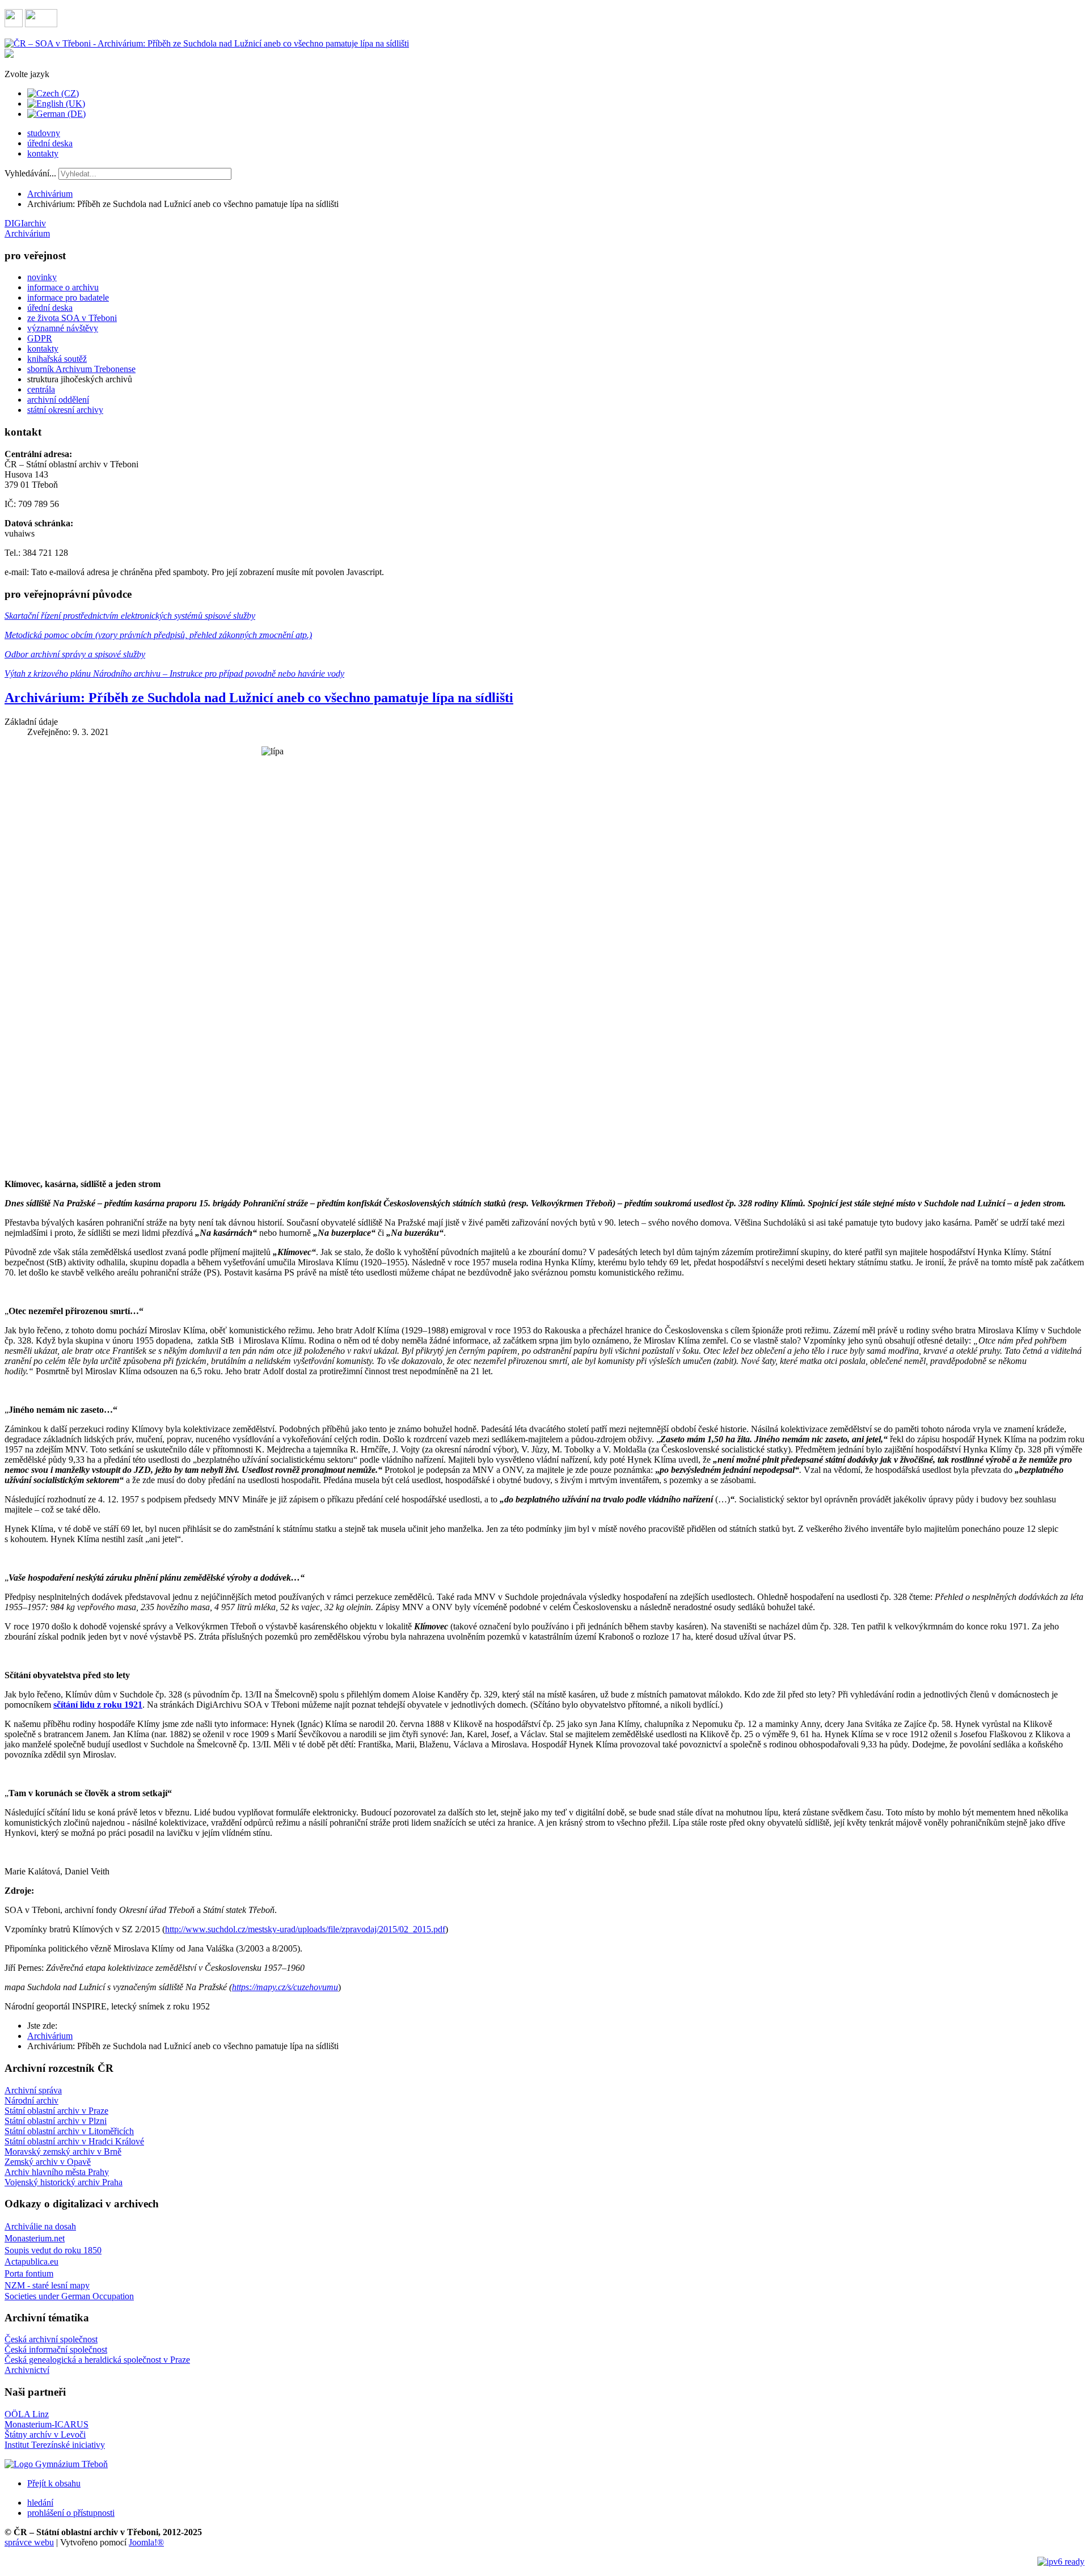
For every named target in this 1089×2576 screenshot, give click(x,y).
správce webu (29, 2542)
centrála (41, 389)
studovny (44, 133)
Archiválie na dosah (40, 2226)
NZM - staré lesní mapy (47, 2285)
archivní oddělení (58, 400)
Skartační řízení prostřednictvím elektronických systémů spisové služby (130, 616)
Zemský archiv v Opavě (48, 2162)
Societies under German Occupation (69, 2296)
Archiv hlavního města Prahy (57, 2172)
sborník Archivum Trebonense (81, 369)
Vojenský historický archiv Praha (64, 2182)
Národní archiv (31, 2100)
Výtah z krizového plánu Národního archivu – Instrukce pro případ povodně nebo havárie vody (174, 673)
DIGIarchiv (25, 223)
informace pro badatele (68, 297)
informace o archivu (63, 287)
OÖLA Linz (27, 2414)
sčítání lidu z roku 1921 (98, 1705)
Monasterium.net (35, 2238)
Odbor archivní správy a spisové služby (75, 654)
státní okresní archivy (65, 410)
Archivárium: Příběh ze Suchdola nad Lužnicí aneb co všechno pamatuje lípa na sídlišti (259, 698)
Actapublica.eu (31, 2262)
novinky (42, 277)
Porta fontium (29, 2273)
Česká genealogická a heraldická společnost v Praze (97, 2360)
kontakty (43, 153)
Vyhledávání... (30, 173)
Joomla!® (146, 2542)
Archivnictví (27, 2370)
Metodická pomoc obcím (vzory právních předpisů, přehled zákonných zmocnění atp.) (158, 635)
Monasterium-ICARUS (47, 2424)
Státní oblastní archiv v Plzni (56, 2121)
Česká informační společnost (56, 2349)
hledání (40, 2503)
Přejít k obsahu (54, 2483)
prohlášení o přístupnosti (71, 2513)
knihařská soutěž (57, 359)
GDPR (40, 338)
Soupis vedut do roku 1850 (53, 2250)
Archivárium (50, 194)
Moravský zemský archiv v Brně (63, 2151)
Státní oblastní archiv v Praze (56, 2111)
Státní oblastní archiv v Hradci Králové (74, 2141)
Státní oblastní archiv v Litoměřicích (69, 2131)
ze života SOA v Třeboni (72, 318)
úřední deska (50, 143)
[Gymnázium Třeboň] (56, 2464)
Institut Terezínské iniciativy (55, 2445)
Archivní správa (33, 2090)
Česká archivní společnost (51, 2339)
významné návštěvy (63, 328)
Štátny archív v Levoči (45, 2434)
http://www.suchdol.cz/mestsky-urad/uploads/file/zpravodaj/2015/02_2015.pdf (305, 1929)
